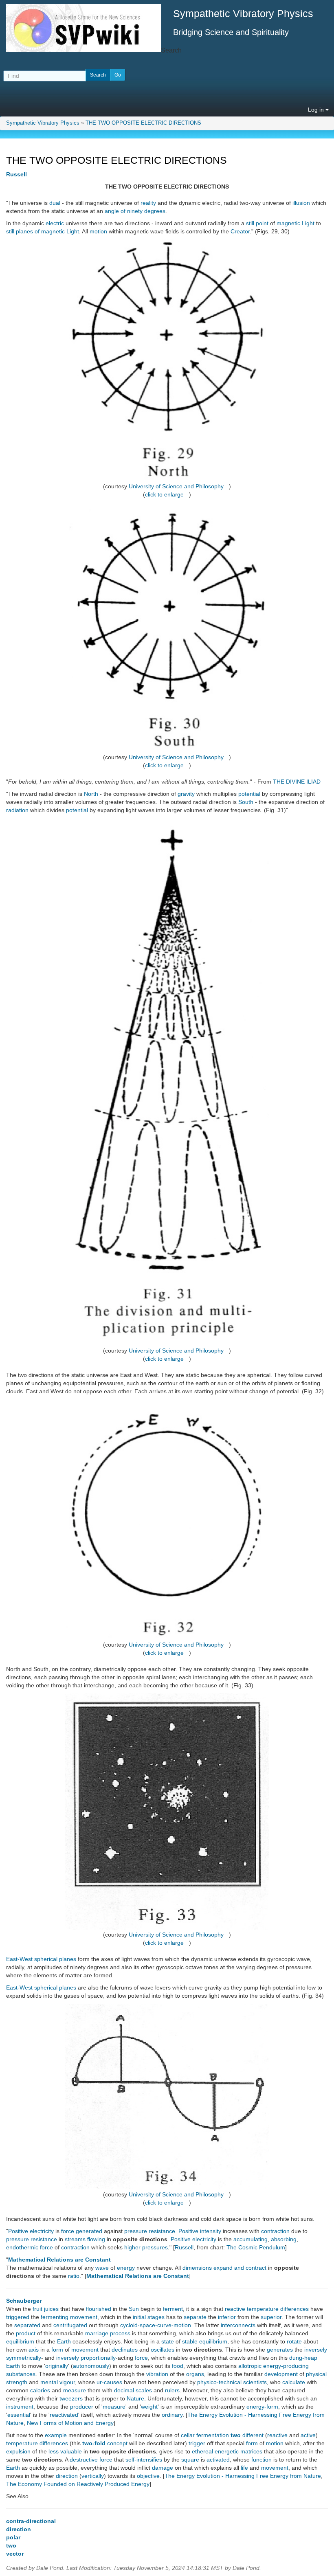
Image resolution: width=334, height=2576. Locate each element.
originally (57, 2366)
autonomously (91, 2366)
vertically (93, 2476)
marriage (97, 2333)
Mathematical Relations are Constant (59, 2260)
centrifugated (70, 2325)
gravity (186, 794)
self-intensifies (144, 2460)
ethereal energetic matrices (227, 2451)
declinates (125, 2350)
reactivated (64, 2415)
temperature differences (37, 2443)
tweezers (71, 2398)
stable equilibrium (205, 2341)
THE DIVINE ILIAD (297, 782)
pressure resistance (150, 2231)
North (91, 794)
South (246, 802)
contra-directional (31, 2521)
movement (84, 2317)
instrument (20, 2407)
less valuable (65, 2451)
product (26, 2333)
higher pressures (146, 2247)
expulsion (18, 2451)
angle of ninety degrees (135, 211)
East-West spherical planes (41, 1959)
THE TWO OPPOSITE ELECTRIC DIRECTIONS (143, 123)
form (57, 2350)
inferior (227, 2317)
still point (257, 223)
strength (17, 2382)
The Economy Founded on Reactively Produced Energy (78, 2484)
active (308, 2435)
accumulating (250, 2239)
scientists (255, 2382)
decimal (124, 2390)
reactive (235, 2309)
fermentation (213, 2435)
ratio (74, 2276)
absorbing (284, 2239)
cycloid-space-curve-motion (156, 2325)
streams (75, 2239)
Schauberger (24, 2301)
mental (49, 2382)
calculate (294, 2382)
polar (13, 2537)
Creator (240, 231)
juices (51, 2309)
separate (195, 2317)
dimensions (197, 2268)
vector (15, 2554)
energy (126, 2268)
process (120, 2333)
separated (27, 2325)
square (190, 2460)
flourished (99, 2309)
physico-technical (219, 2382)
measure (75, 2390)
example (56, 2435)
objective (148, 2476)
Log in (317, 110)
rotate (294, 2341)
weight (149, 2407)
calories (40, 2390)
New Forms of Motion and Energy (70, 2423)
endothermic (22, 2247)
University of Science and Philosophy (176, 486)
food (178, 2366)
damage (163, 2468)
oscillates (163, 2350)
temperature (263, 2309)
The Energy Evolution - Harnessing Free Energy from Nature (243, 2476)
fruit (37, 2309)
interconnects (238, 2325)
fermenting (55, 2317)
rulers (172, 2390)
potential (249, 794)
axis (34, 2350)
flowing (96, 2239)
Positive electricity (31, 2231)
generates (280, 2350)
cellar (188, 2435)
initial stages (149, 2317)
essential (19, 2415)
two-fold (94, 2443)
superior (271, 2317)
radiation (17, 810)
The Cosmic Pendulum (256, 2247)
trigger (197, 2443)
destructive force (91, 2460)
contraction (275, 2231)
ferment (173, 2309)
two (236, 2435)
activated (218, 2460)
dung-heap (303, 2358)
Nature (135, 2398)
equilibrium (20, 2341)
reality (148, 203)
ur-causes (109, 2382)
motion (98, 231)
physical (316, 2374)
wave (102, 2268)
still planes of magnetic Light (43, 231)
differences (294, 2309)
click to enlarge (164, 494)
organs (195, 2374)
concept (117, 2443)
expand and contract (240, 2268)
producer (82, 2407)
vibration (157, 2374)
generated (89, 2231)
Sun (134, 2309)
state (168, 2341)
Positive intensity (200, 2231)
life (244, 2468)
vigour (67, 2382)
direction (67, 2476)
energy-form (262, 2407)
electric (55, 223)
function (261, 2460)
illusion (301, 203)
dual (55, 203)
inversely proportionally (86, 2358)
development (281, 2374)
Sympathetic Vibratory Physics (43, 123)
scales (144, 2390)
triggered (18, 2317)
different (253, 2435)
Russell (16, 174)
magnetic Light (296, 223)
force (68, 2231)
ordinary (172, 2415)
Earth (64, 2341)
